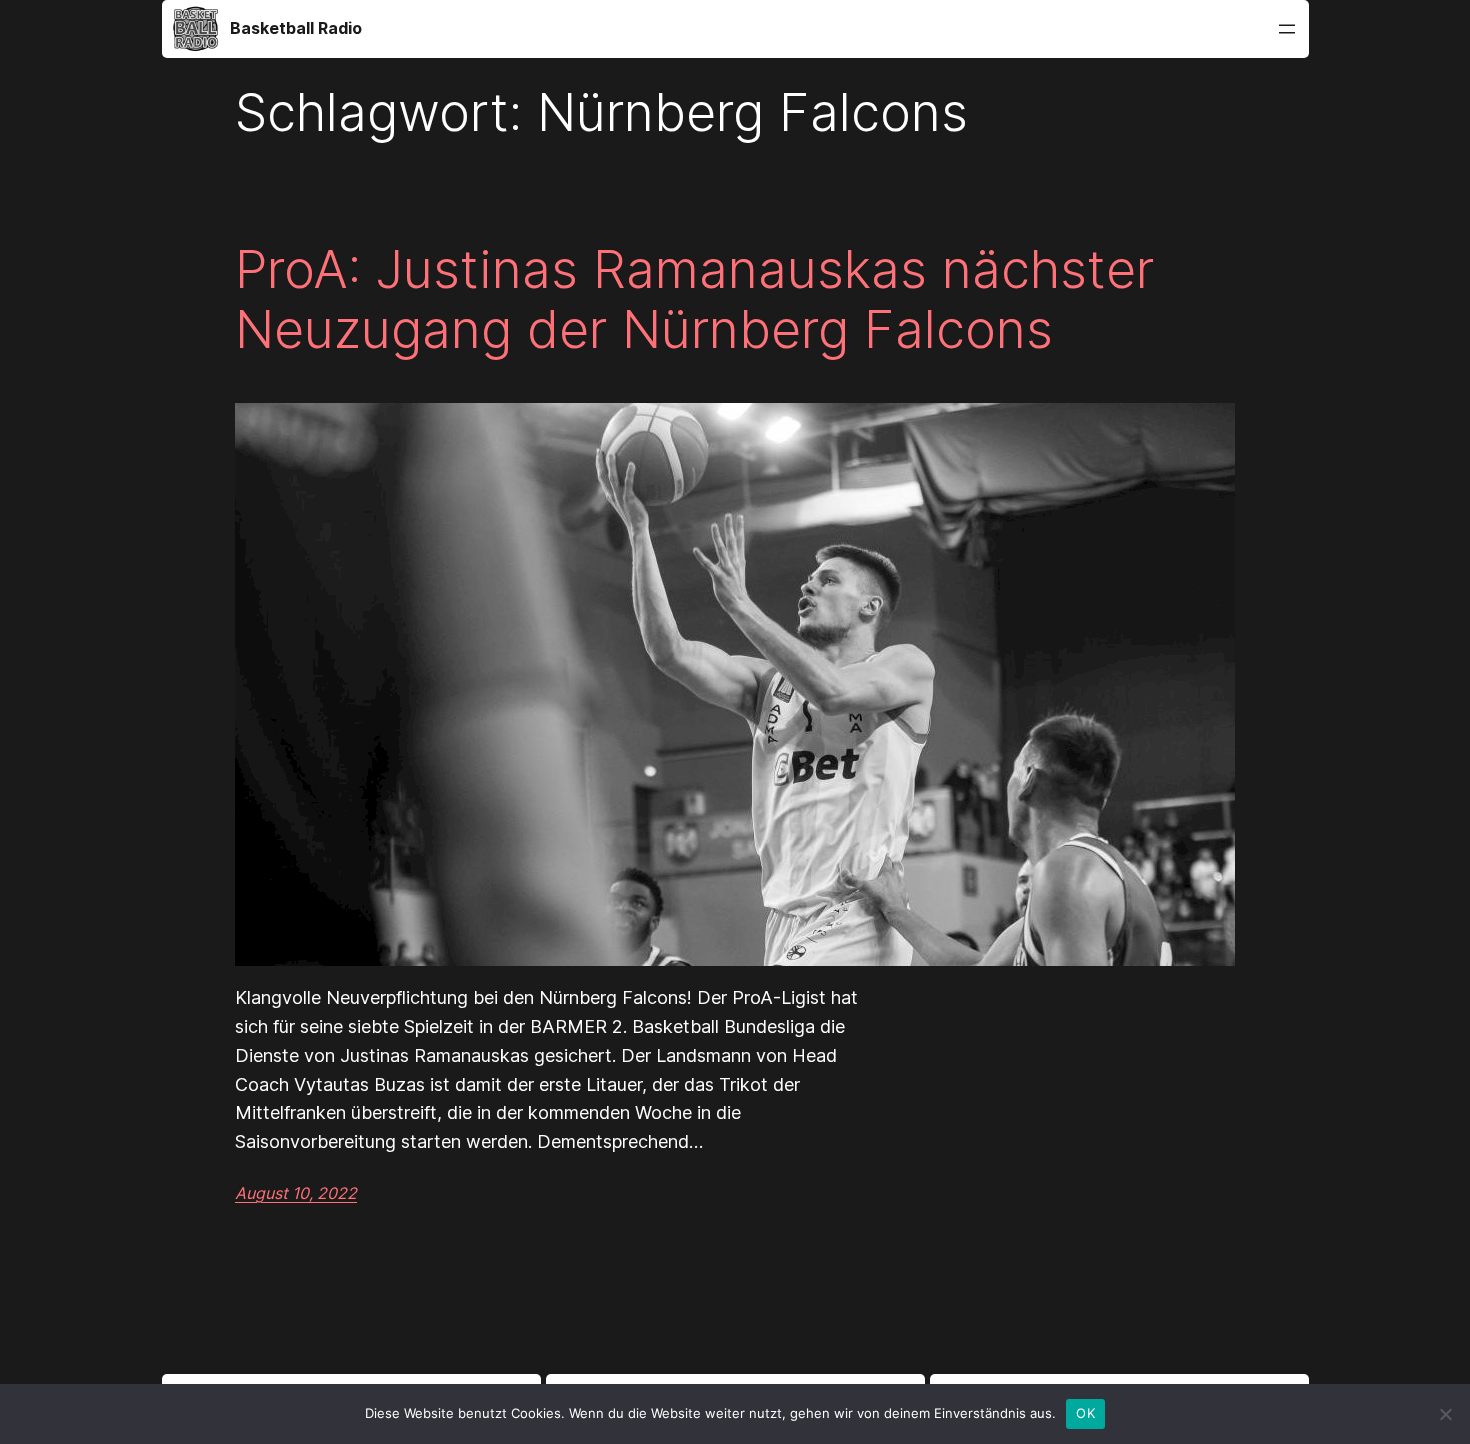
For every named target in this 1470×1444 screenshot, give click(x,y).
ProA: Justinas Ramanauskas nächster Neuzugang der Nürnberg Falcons (694, 300)
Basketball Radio (296, 28)
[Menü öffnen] (1287, 29)
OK (1085, 1413)
